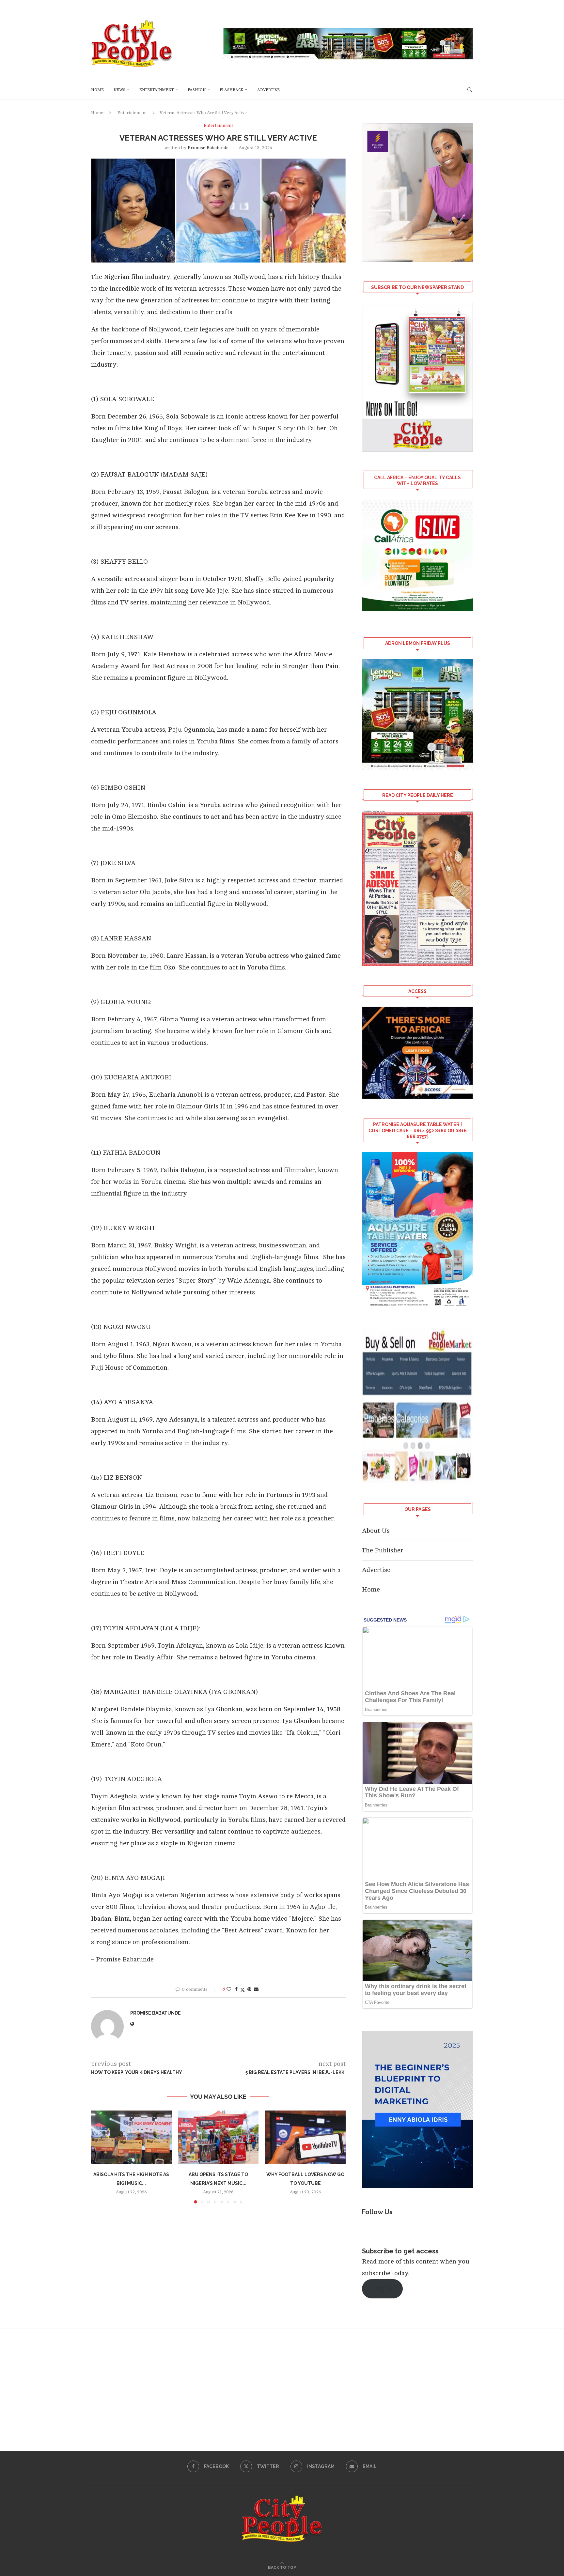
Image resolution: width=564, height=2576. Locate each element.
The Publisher (383, 1550)
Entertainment (157, 90)
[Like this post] (229, 1989)
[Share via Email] (256, 1989)
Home (97, 90)
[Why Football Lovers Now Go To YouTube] (305, 2137)
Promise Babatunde (208, 148)
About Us (376, 1531)
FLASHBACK (231, 90)
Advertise (268, 90)
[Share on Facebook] (236, 1989)
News (119, 90)
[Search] (470, 90)
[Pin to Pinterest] (249, 1989)
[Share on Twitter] (243, 1990)
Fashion (197, 90)
